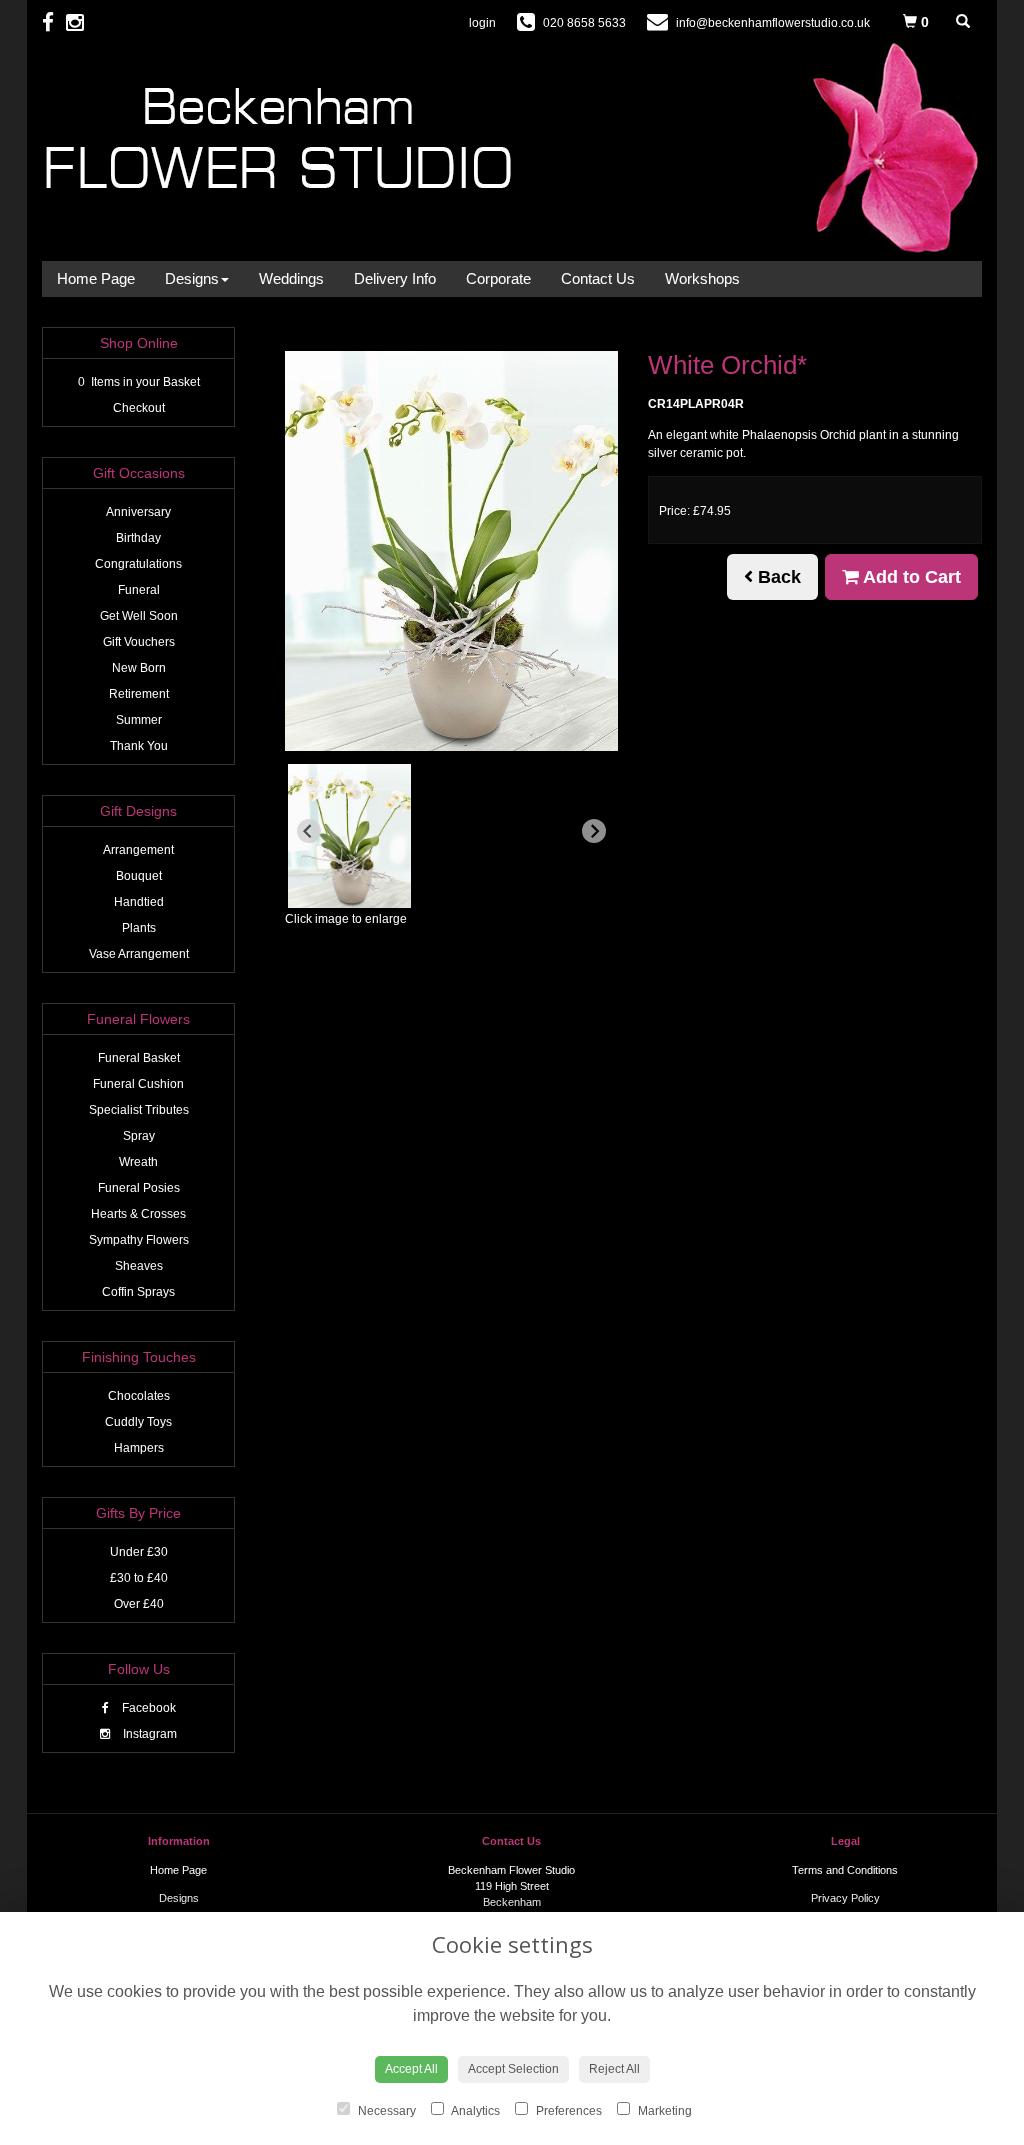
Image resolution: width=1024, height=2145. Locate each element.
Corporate (498, 278)
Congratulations (138, 564)
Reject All (614, 2069)
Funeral (139, 590)
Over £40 (139, 1604)
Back (777, 577)
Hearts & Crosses (138, 1214)
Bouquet (139, 876)
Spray (139, 1136)
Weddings (291, 278)
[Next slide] (594, 831)
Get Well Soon (139, 616)
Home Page (96, 278)
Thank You (139, 746)
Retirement (139, 694)
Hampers (139, 1448)
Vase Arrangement (139, 954)
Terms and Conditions (845, 1870)
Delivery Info (395, 278)
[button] (349, 836)
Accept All (411, 2069)
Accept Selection (513, 2069)
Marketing (663, 2111)
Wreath (138, 1162)
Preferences (567, 2111)
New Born (139, 668)
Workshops (702, 278)
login (482, 23)
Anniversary (138, 512)
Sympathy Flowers (139, 1240)
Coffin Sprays (138, 1292)
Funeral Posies (139, 1188)
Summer (139, 720)
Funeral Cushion (138, 1084)
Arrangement (138, 850)
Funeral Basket (139, 1058)
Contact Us (598, 278)
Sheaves (139, 1266)
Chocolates (139, 1396)
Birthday (138, 538)
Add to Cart (910, 577)
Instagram (148, 1734)
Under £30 (139, 1552)
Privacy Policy (845, 1898)
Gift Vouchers (139, 642)
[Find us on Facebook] (54, 22)
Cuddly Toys (138, 1422)
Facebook (147, 1708)
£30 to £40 (139, 1578)
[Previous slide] (309, 831)
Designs (192, 278)
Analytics (474, 2111)
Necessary (385, 2111)
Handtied (139, 902)
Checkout (139, 408)
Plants (139, 928)
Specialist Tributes (139, 1110)
